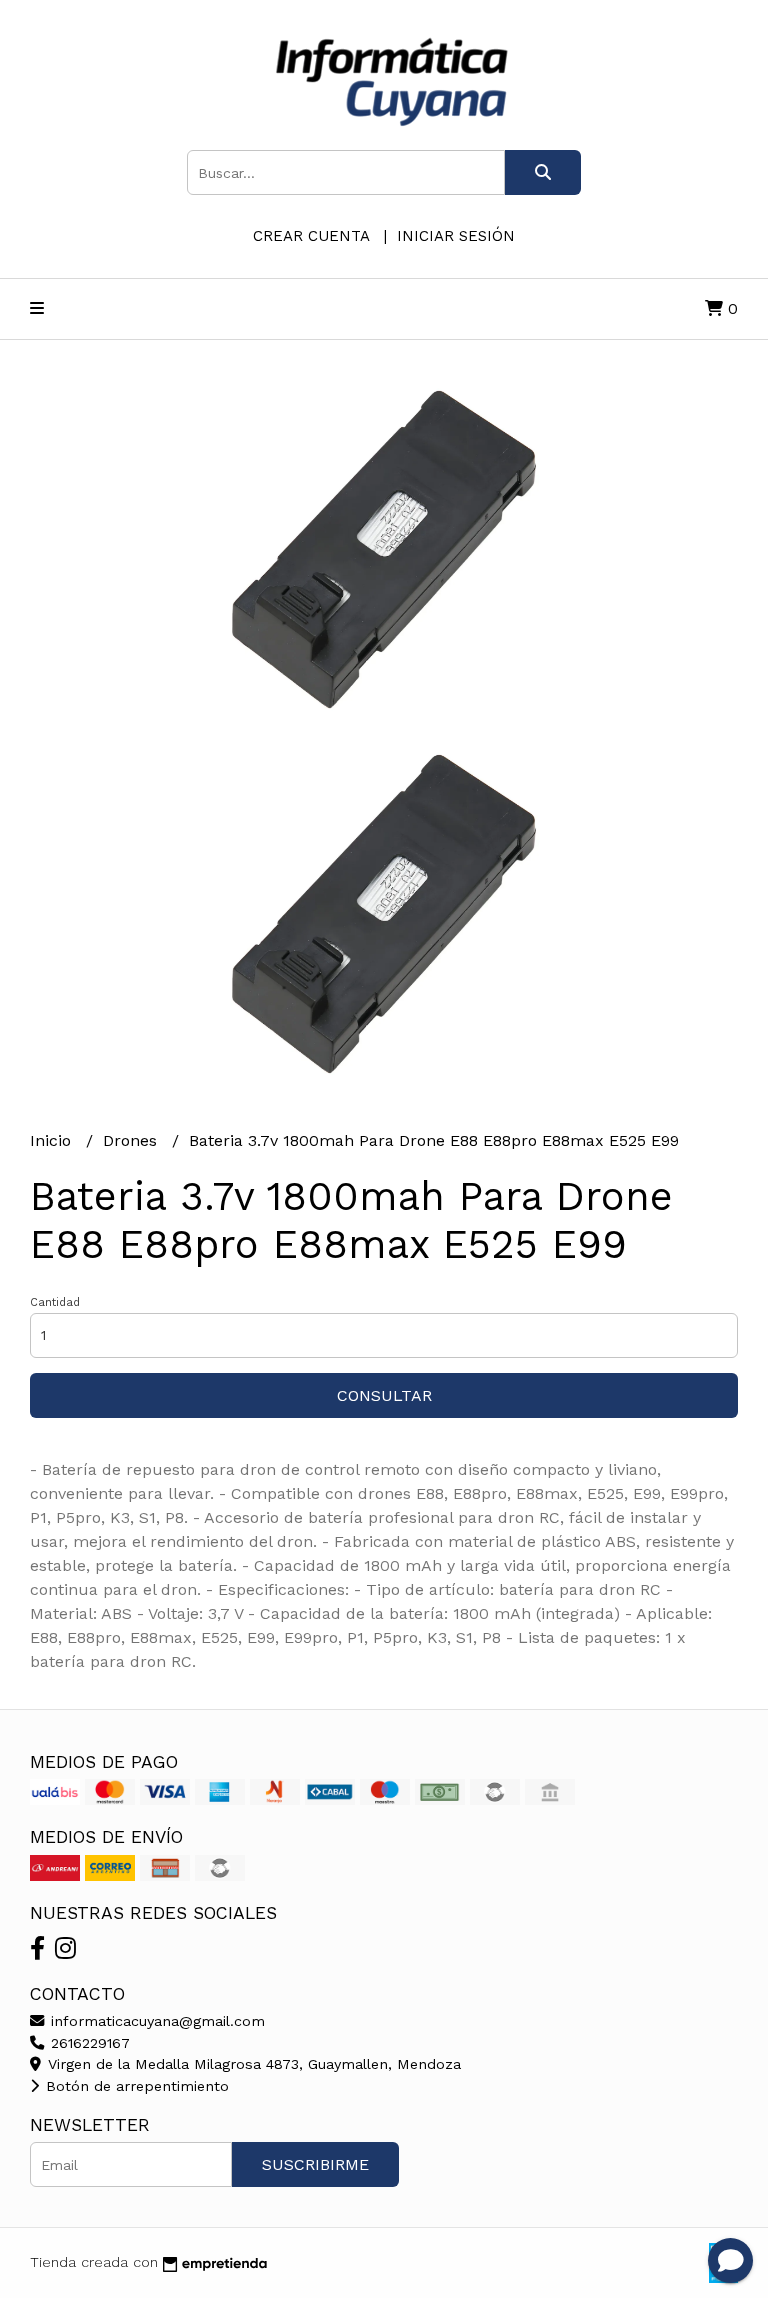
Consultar (384, 1395)
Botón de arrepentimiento (135, 2086)
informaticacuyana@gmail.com (155, 2021)
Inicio (53, 1140)
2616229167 (88, 2043)
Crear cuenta (311, 236)
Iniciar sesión (456, 236)
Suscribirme (315, 2164)
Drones (132, 1140)
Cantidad (55, 1302)
